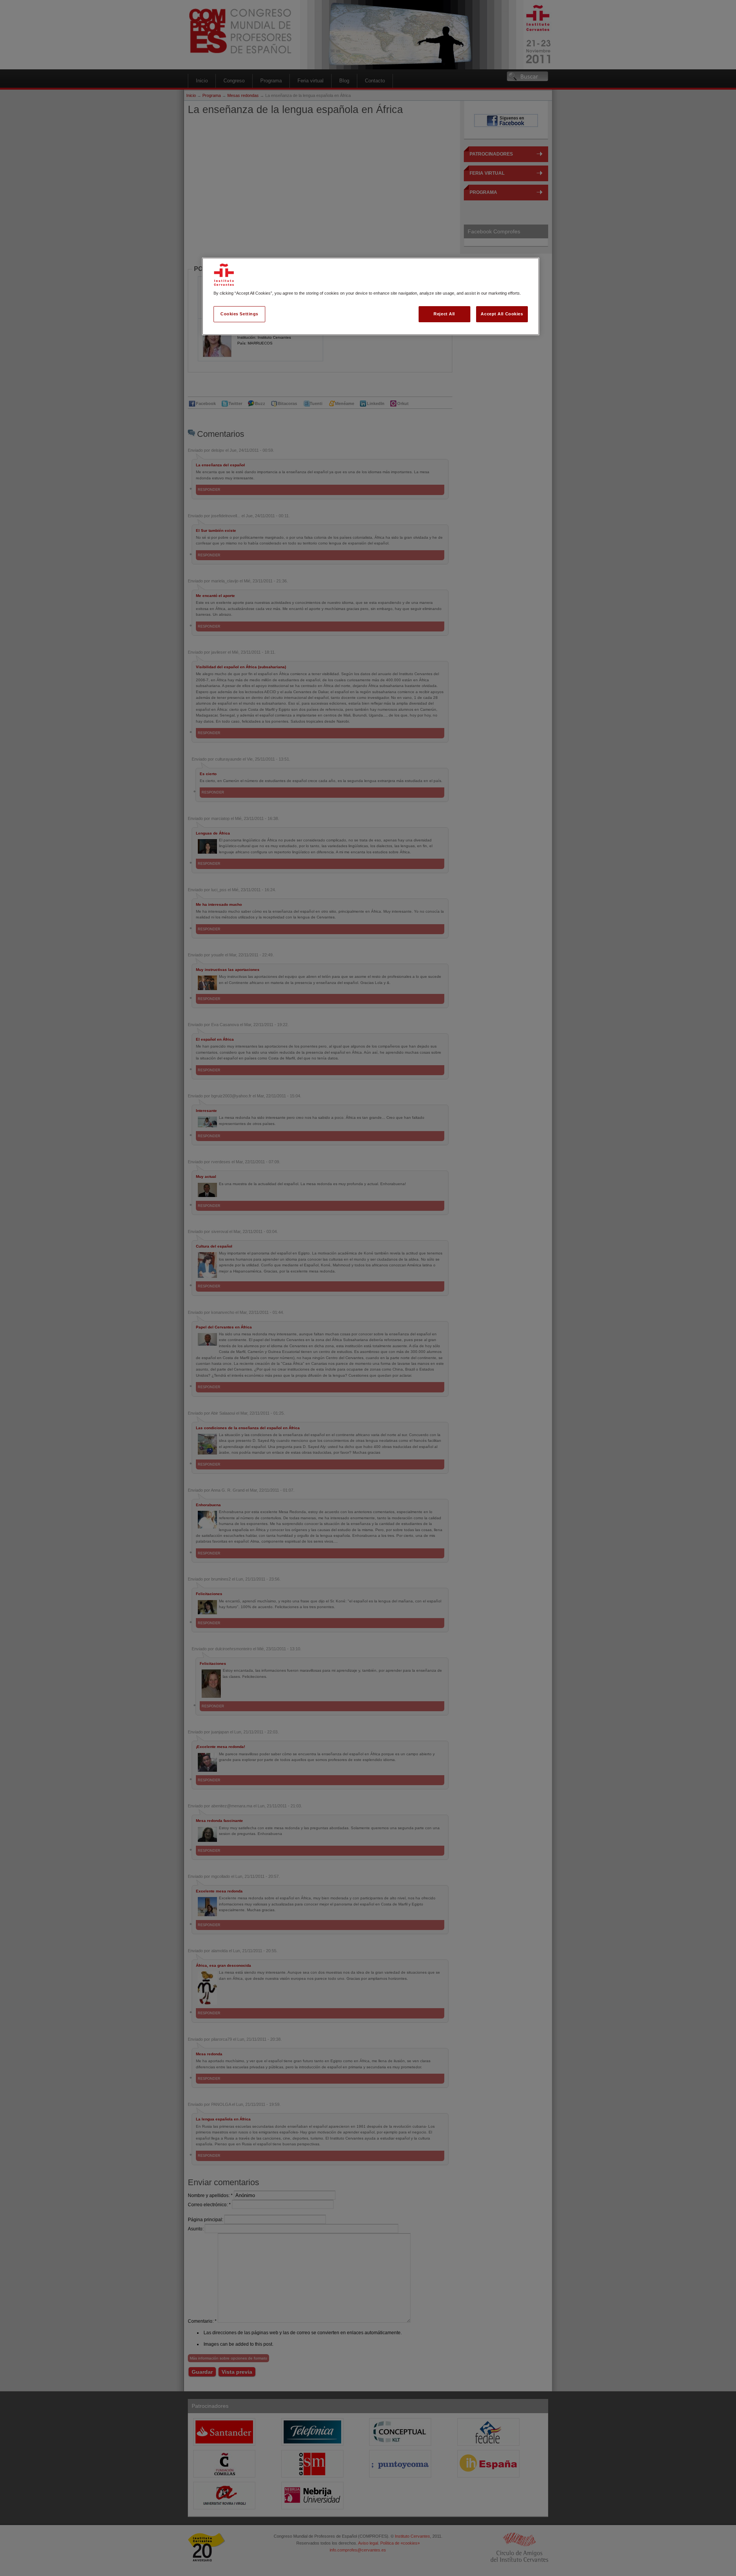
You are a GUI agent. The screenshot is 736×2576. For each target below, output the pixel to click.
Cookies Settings (239, 314)
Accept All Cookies (502, 314)
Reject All (444, 314)
